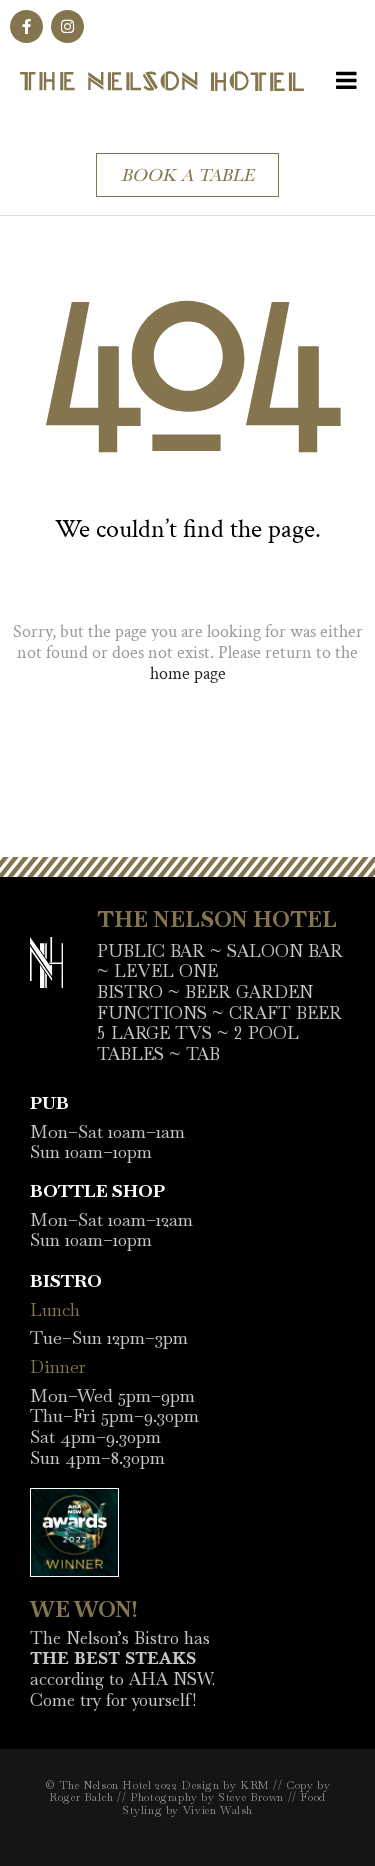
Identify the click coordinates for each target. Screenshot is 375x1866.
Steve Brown (251, 1797)
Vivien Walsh (218, 1810)
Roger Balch (81, 1797)
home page (188, 673)
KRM (255, 1785)
